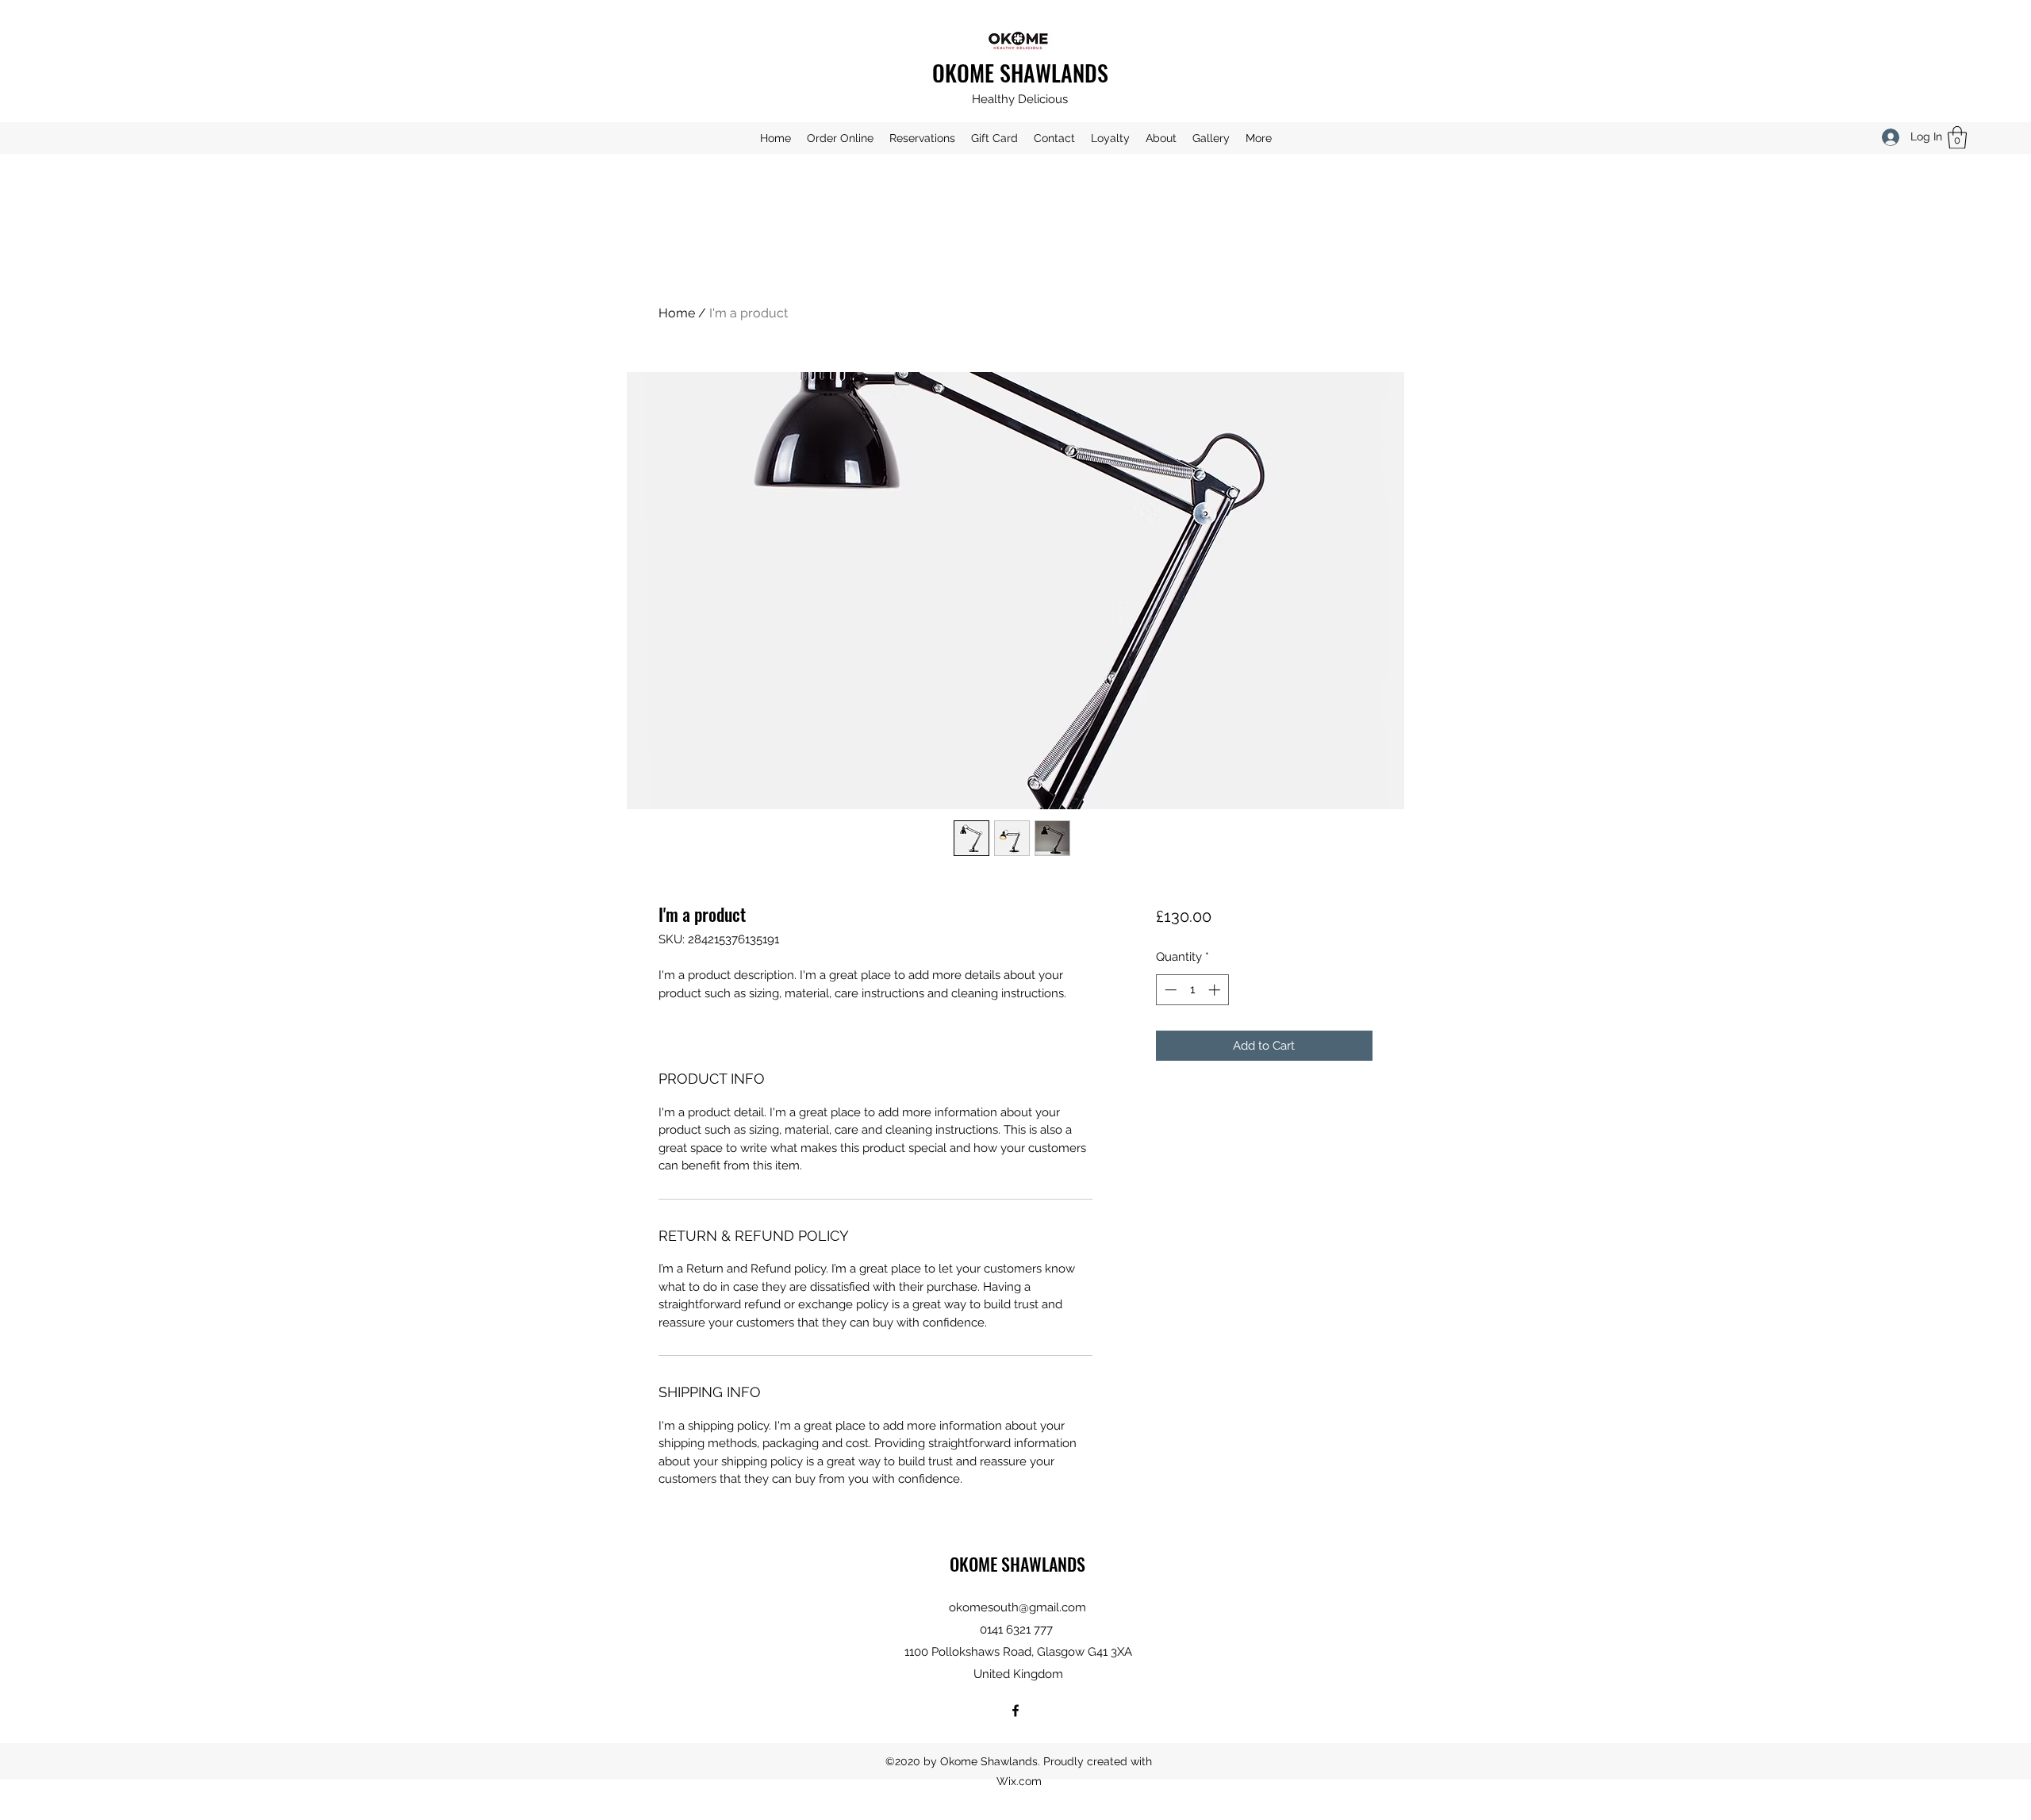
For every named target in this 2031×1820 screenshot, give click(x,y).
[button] (1957, 138)
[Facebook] (1015, 1711)
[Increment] (1216, 990)
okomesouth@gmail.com (1017, 1607)
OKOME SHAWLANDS (1020, 73)
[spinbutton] (1192, 990)
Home (677, 313)
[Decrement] (1169, 990)
